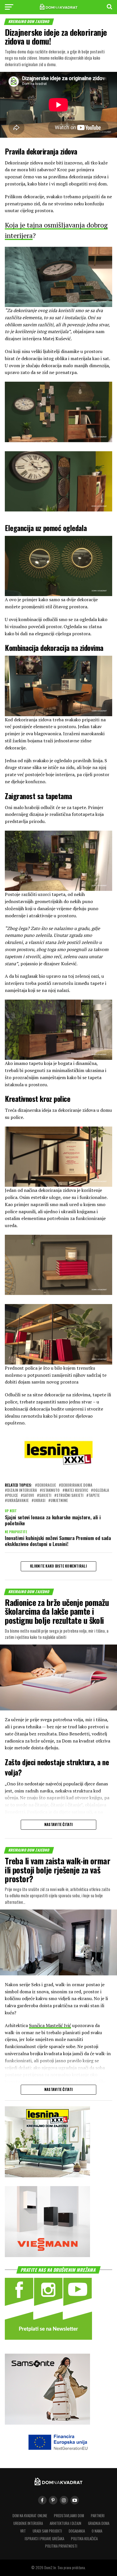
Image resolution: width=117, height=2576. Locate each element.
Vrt (23, 2531)
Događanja (77, 2531)
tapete (94, 1496)
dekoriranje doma (77, 1485)
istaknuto (51, 1490)
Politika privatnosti (61, 2546)
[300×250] (47, 2255)
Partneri (98, 2516)
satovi (29, 1496)
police (12, 1496)
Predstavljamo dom (69, 2516)
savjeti (45, 1496)
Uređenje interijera (28, 2523)
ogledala (101, 1490)
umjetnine (59, 1501)
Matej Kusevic (76, 1490)
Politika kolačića (84, 2539)
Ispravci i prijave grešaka (44, 2539)
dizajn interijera (22, 1490)
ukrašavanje (18, 1501)
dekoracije (47, 1485)
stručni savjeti (70, 1496)
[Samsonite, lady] (47, 2423)
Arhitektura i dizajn (65, 2523)
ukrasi (40, 1501)
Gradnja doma (99, 2523)
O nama (97, 2531)
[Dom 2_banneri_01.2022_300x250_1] (47, 2175)
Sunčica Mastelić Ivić (50, 2025)
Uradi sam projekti (47, 2531)
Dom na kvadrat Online (30, 2516)
